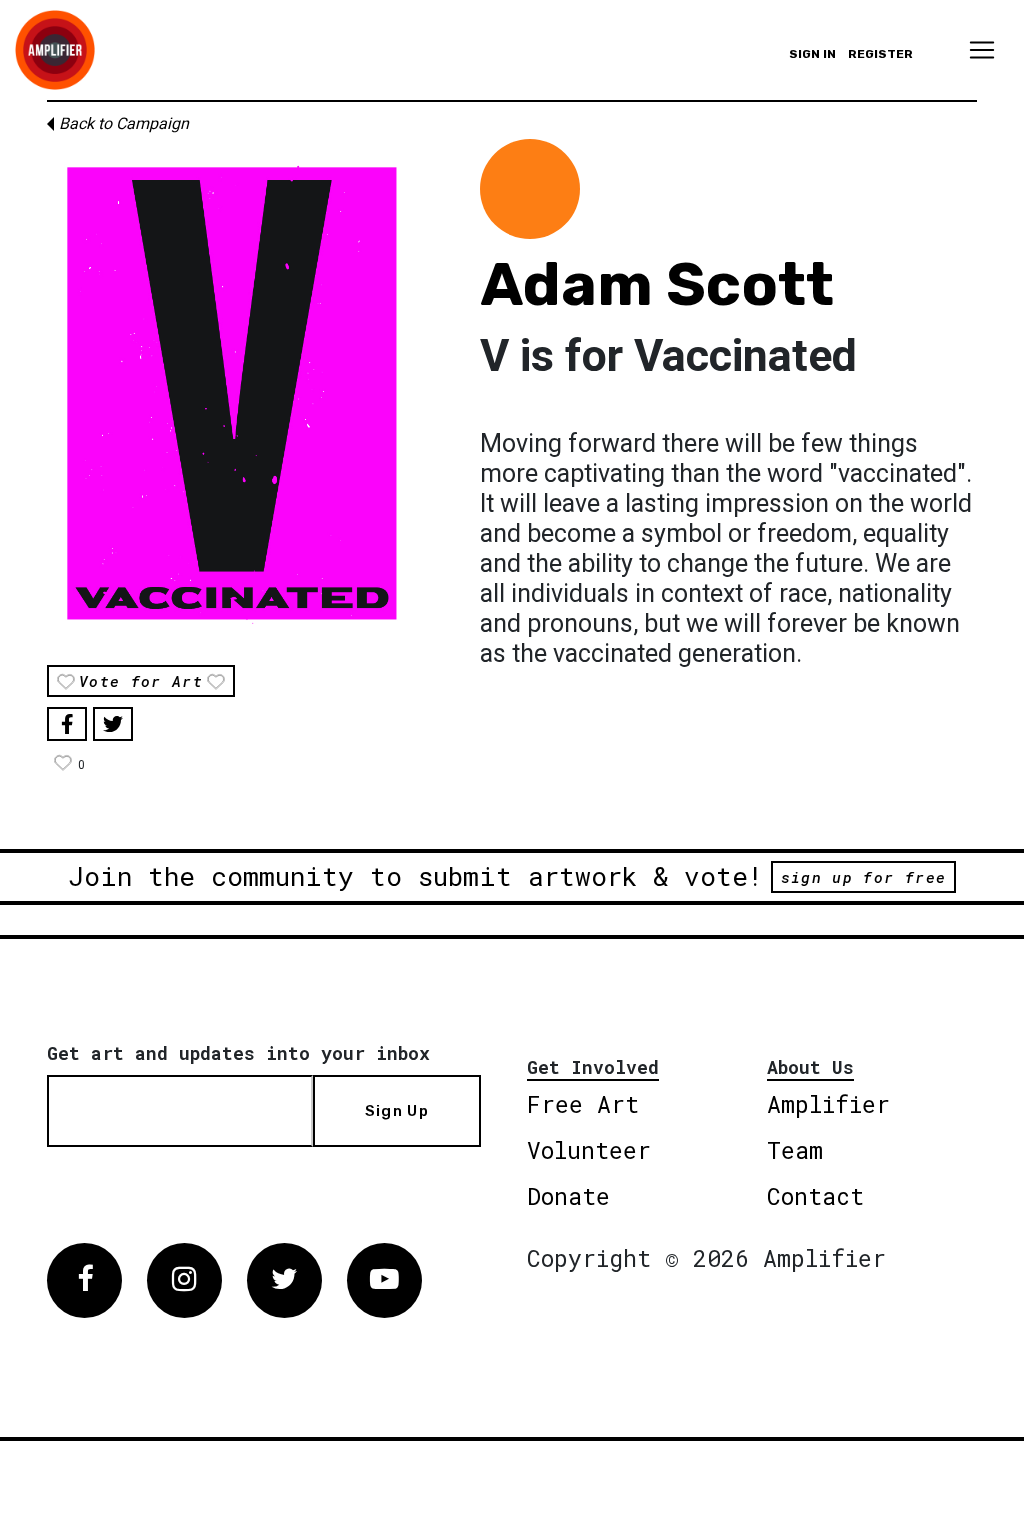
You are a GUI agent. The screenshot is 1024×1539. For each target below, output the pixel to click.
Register (880, 54)
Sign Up (397, 1111)
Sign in (812, 54)
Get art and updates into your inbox (238, 1053)
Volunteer (589, 1150)
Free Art (583, 1104)
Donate (568, 1196)
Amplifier (828, 1104)
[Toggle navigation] (982, 50)
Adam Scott (657, 284)
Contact (815, 1196)
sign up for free (863, 877)
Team (795, 1150)
